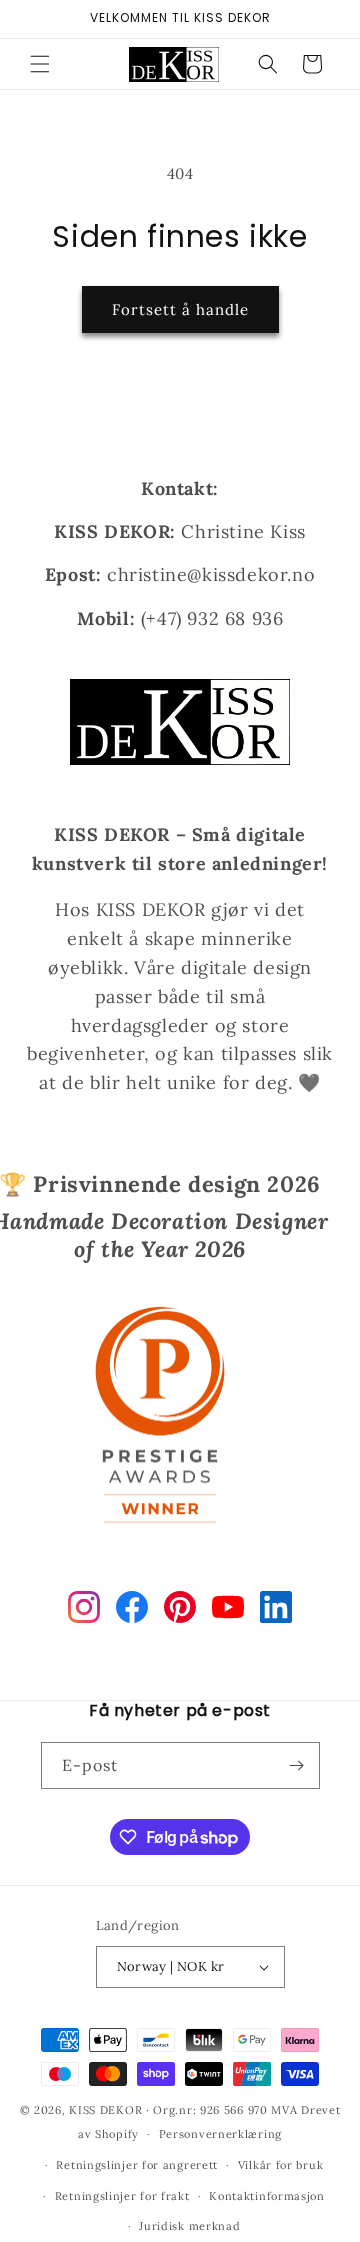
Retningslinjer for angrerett (137, 2165)
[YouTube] (228, 1611)
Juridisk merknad (189, 2226)
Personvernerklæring (220, 2134)
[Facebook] (132, 1611)
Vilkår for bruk (281, 2165)
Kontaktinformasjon (267, 2196)
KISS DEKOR (105, 2110)
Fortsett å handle (180, 309)
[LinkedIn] (276, 1611)
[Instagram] (84, 1611)
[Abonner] (297, 1765)
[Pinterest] (180, 1611)
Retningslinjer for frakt (122, 2196)
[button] (40, 64)
